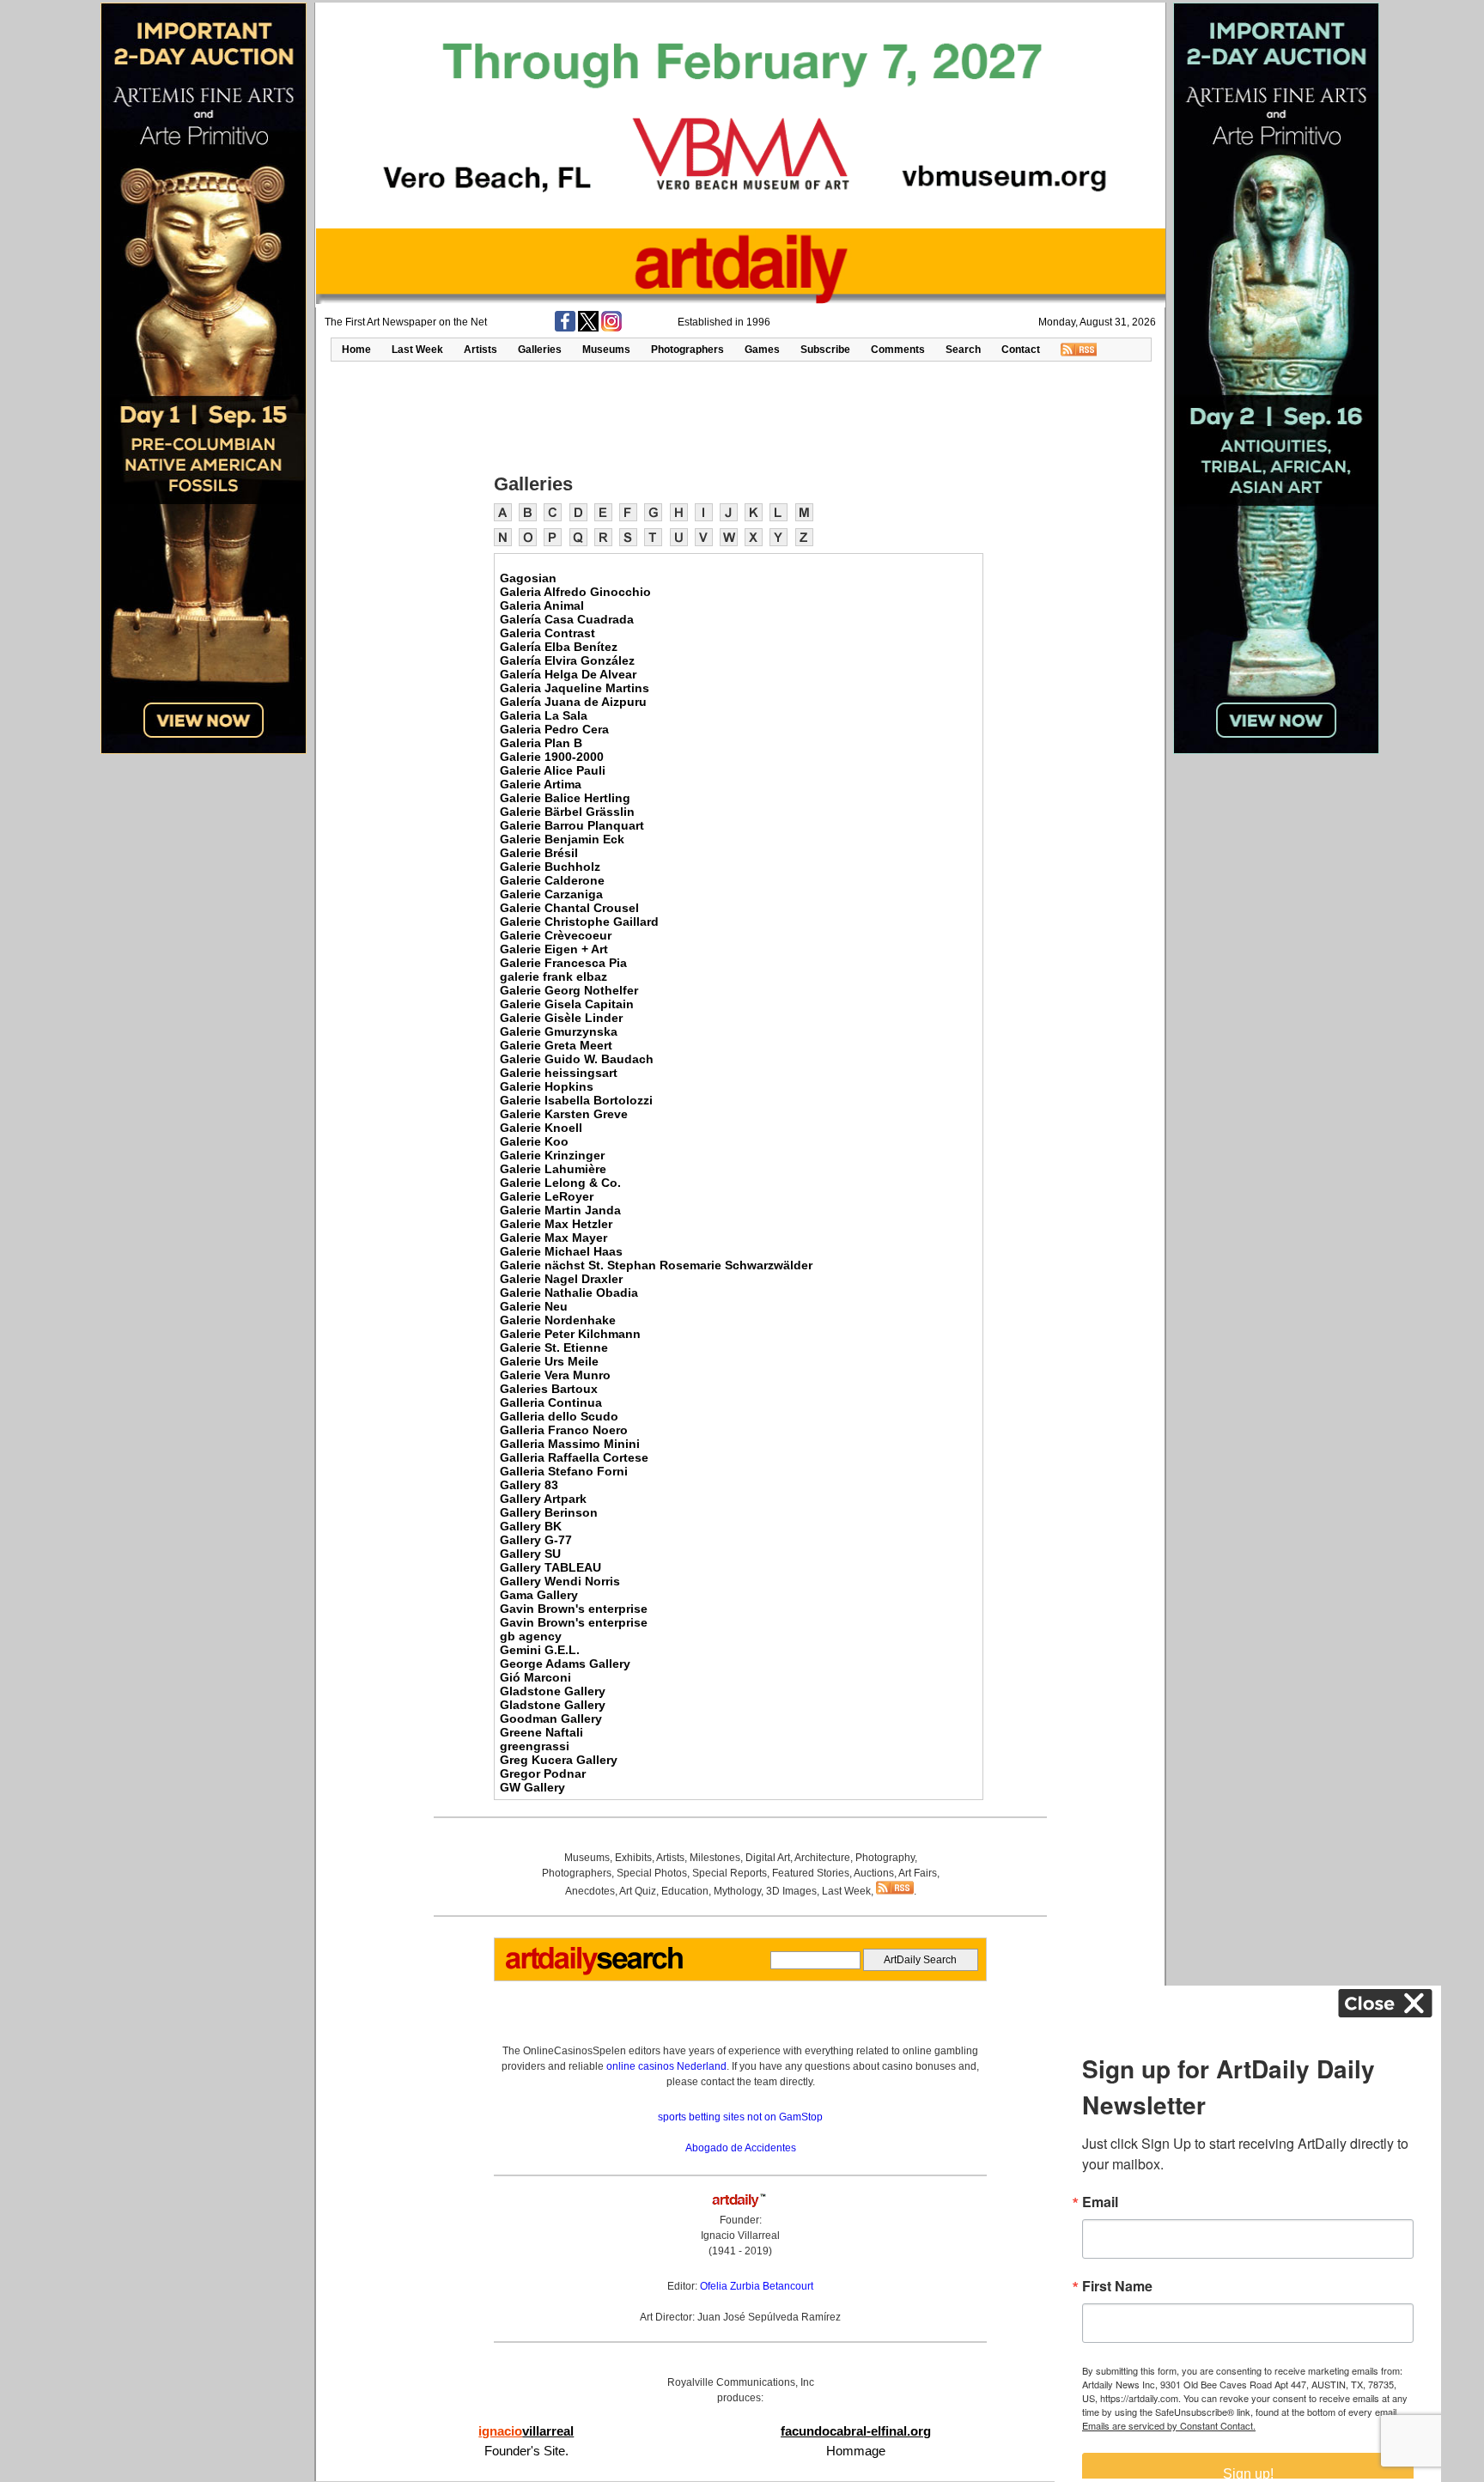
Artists (480, 350)
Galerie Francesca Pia (563, 963)
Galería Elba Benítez (559, 647)
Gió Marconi (535, 1677)
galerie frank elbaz (553, 976)
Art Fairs (918, 1873)
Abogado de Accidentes (741, 2148)
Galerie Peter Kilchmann (570, 1334)
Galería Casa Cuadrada (567, 619)
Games (762, 350)
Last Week (417, 350)
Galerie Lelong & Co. (560, 1183)
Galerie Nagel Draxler (561, 1279)
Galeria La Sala (544, 715)
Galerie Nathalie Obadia (569, 1293)
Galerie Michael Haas (561, 1251)
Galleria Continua (551, 1402)
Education (685, 1891)
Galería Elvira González (567, 660)
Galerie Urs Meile (549, 1361)
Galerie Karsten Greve (564, 1114)
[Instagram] (611, 328)
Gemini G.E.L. (540, 1650)
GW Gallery (532, 1787)
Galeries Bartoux (549, 1389)
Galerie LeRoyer (547, 1196)
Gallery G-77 (536, 1540)
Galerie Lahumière (553, 1169)
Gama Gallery (539, 1595)
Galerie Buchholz (550, 867)
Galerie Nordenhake (558, 1320)
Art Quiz (638, 1891)
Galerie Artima (541, 784)
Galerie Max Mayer (553, 1238)
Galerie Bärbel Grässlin (567, 812)
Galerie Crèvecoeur (556, 935)
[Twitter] (588, 328)
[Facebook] (565, 328)
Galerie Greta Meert (556, 1045)
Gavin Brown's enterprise (574, 1609)
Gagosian (528, 578)
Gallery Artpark (543, 1499)
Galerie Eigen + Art (554, 949)
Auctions (874, 1873)
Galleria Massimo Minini (570, 1444)
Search (963, 350)
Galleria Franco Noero (564, 1430)
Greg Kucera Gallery (559, 1760)
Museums (606, 350)
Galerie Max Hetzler (556, 1224)
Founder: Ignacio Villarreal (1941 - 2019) (740, 2236)
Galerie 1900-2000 (552, 757)
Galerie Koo (534, 1141)
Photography (885, 1858)
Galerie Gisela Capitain (567, 1004)
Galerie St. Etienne (554, 1347)
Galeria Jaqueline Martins (575, 688)
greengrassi (535, 1746)
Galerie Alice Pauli (553, 770)
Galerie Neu (534, 1306)
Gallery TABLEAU (550, 1567)
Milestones (715, 1858)
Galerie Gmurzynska (559, 1031)
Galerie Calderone (552, 880)
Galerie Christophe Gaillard (579, 922)
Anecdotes (590, 1891)
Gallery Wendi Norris (560, 1581)
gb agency (531, 1636)
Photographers (687, 350)
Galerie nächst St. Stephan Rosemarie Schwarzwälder (656, 1265)
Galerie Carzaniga (551, 894)
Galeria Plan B (541, 743)
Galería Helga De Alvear (568, 674)
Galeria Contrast (547, 633)
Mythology (737, 1891)
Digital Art (768, 1858)
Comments (898, 350)
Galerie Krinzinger (552, 1155)
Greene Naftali (541, 1732)
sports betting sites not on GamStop (740, 2117)
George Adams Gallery (565, 1664)
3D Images (791, 1891)
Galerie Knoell (541, 1128)
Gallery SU (530, 1554)
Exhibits (633, 1858)
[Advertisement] (740, 416)
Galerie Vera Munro (555, 1375)
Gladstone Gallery (553, 1691)
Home (356, 350)
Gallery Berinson (549, 1512)
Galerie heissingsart (559, 1073)
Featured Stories (811, 1873)
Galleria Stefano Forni (564, 1471)
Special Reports (730, 1873)
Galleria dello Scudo (559, 1416)
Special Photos (652, 1873)
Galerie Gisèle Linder (561, 1018)
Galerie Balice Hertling (565, 798)
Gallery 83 (529, 1485)
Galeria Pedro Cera (554, 729)
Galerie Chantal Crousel (569, 908)
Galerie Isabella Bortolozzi (576, 1100)
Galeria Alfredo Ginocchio (575, 592)
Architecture (822, 1858)
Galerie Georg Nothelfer (569, 990)
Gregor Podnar (543, 1773)
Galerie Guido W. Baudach (577, 1059)
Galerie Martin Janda (560, 1210)
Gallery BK (531, 1526)
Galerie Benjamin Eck (562, 839)
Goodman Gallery (551, 1719)
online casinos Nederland (666, 2066)
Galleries (540, 350)
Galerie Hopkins (547, 1086)
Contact (1021, 350)
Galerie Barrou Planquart (572, 825)
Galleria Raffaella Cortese (574, 1457)
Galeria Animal (542, 605)
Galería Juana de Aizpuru (573, 702)
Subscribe (825, 350)
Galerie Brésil (539, 853)
